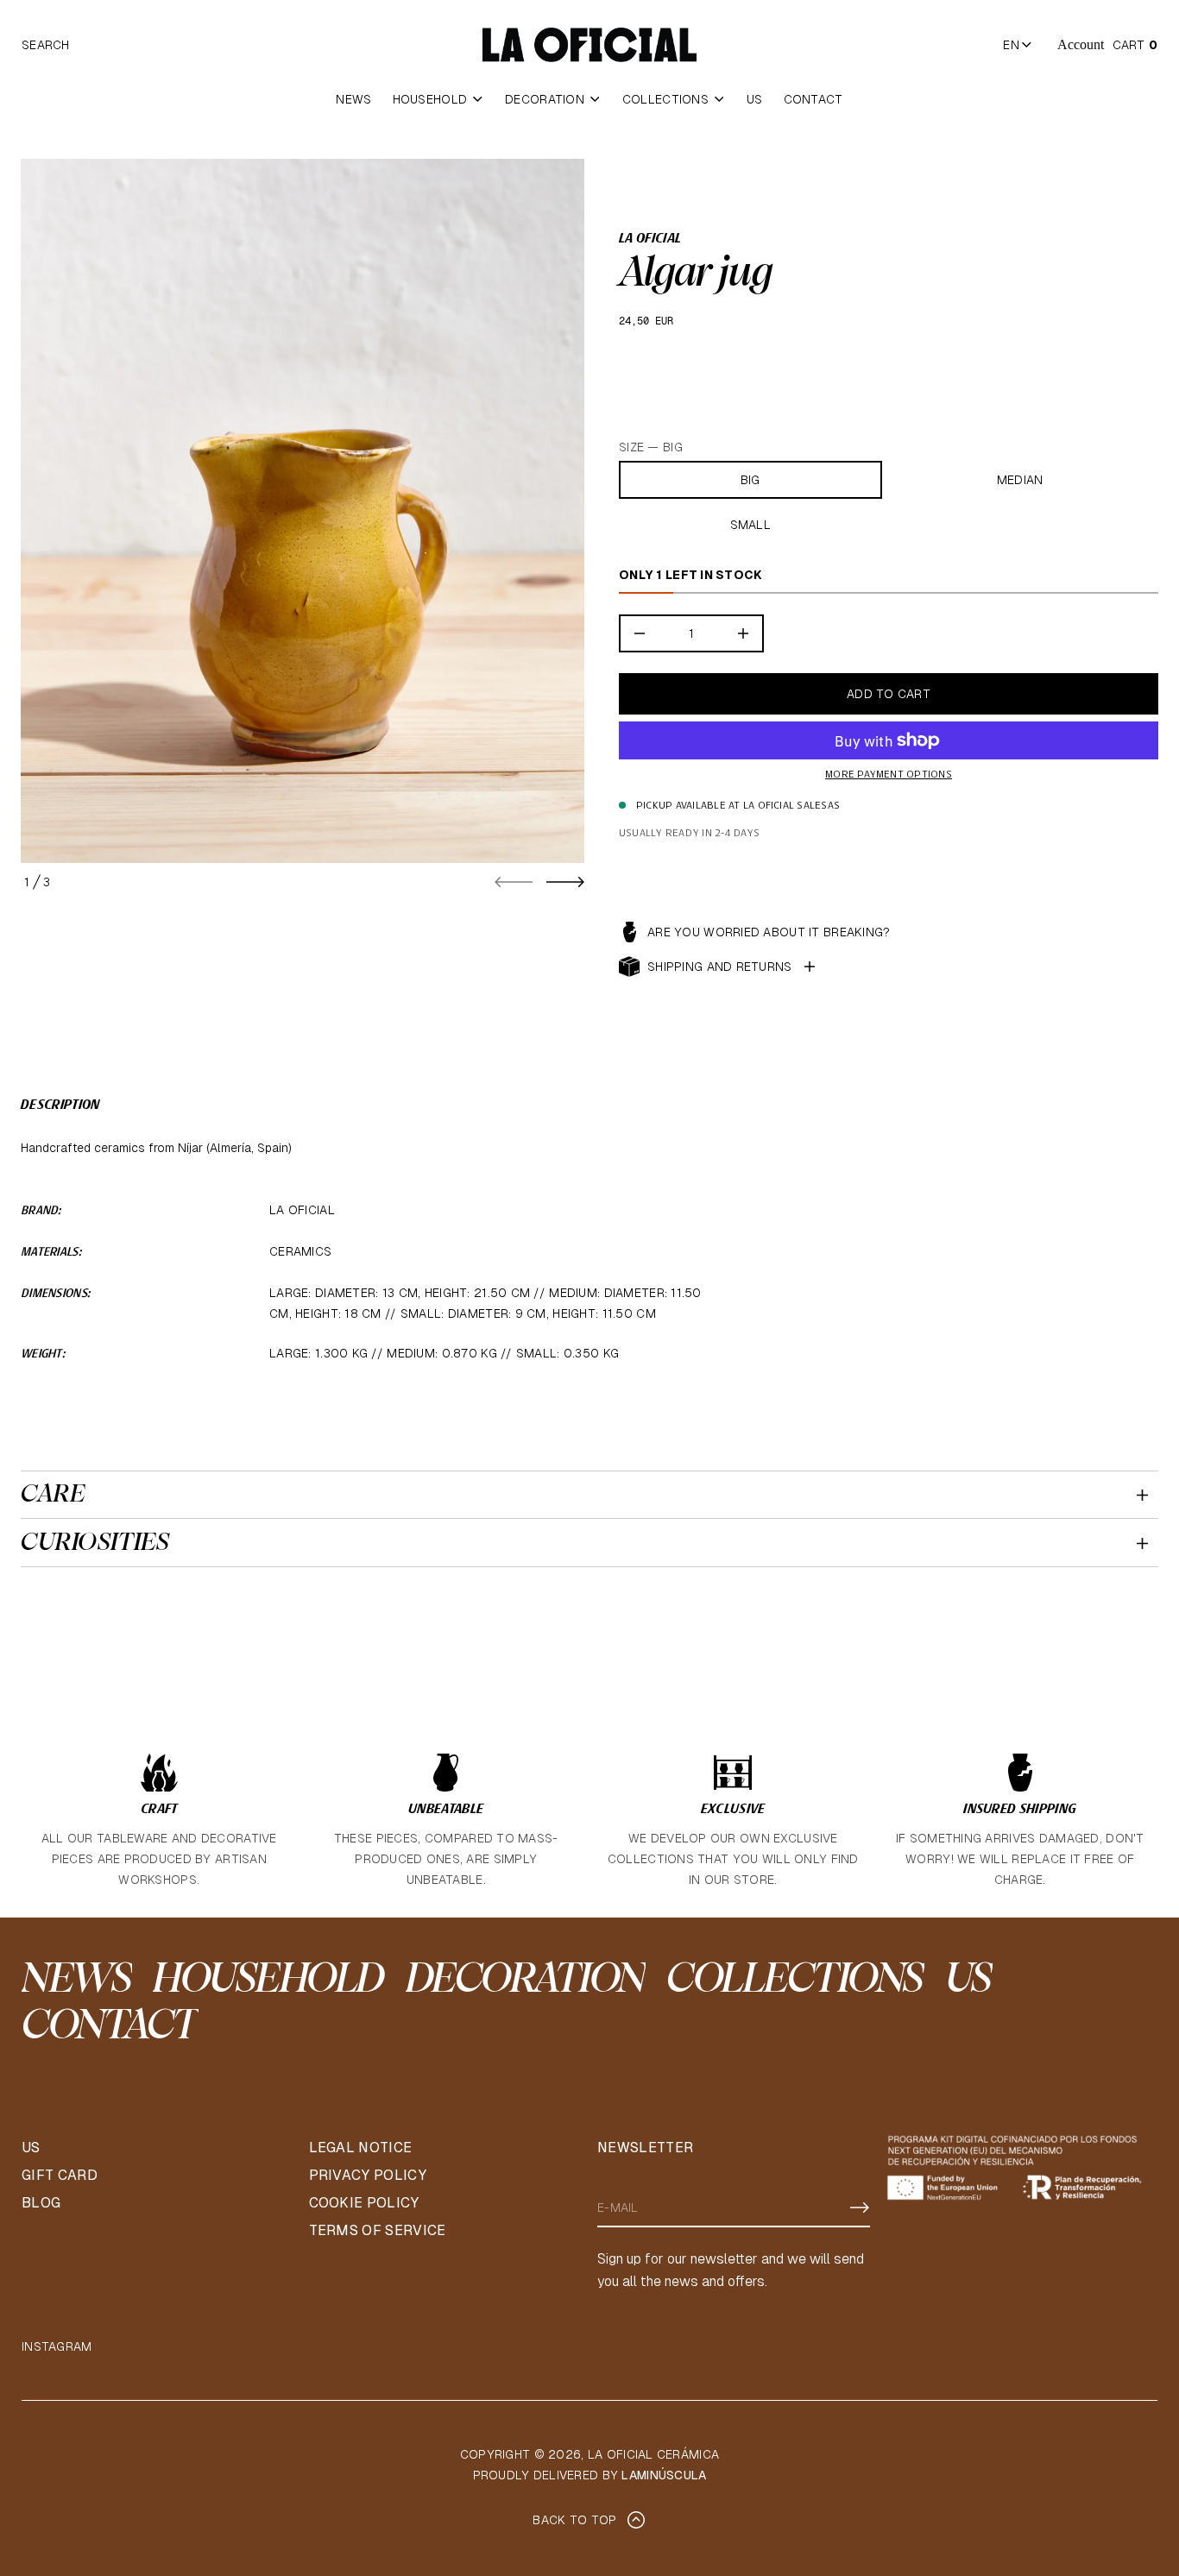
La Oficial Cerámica (653, 2454)
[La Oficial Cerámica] (589, 45)
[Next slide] (565, 882)
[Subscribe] (860, 2208)
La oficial (650, 239)
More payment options (889, 775)
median (1020, 480)
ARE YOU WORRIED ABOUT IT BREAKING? (769, 932)
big (750, 480)
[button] (46, 45)
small (750, 525)
